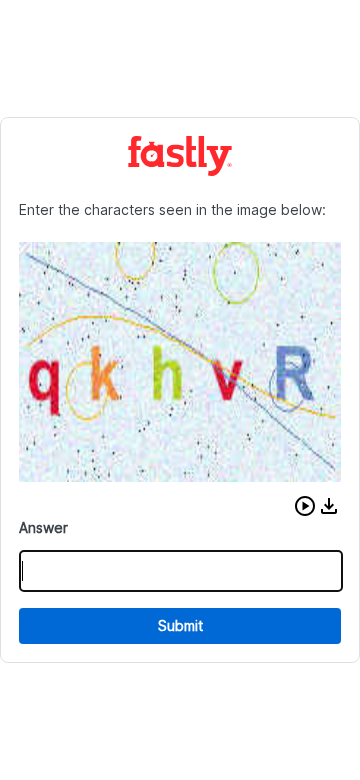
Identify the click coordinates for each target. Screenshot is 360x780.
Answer (43, 527)
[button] (305, 506)
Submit (180, 625)
